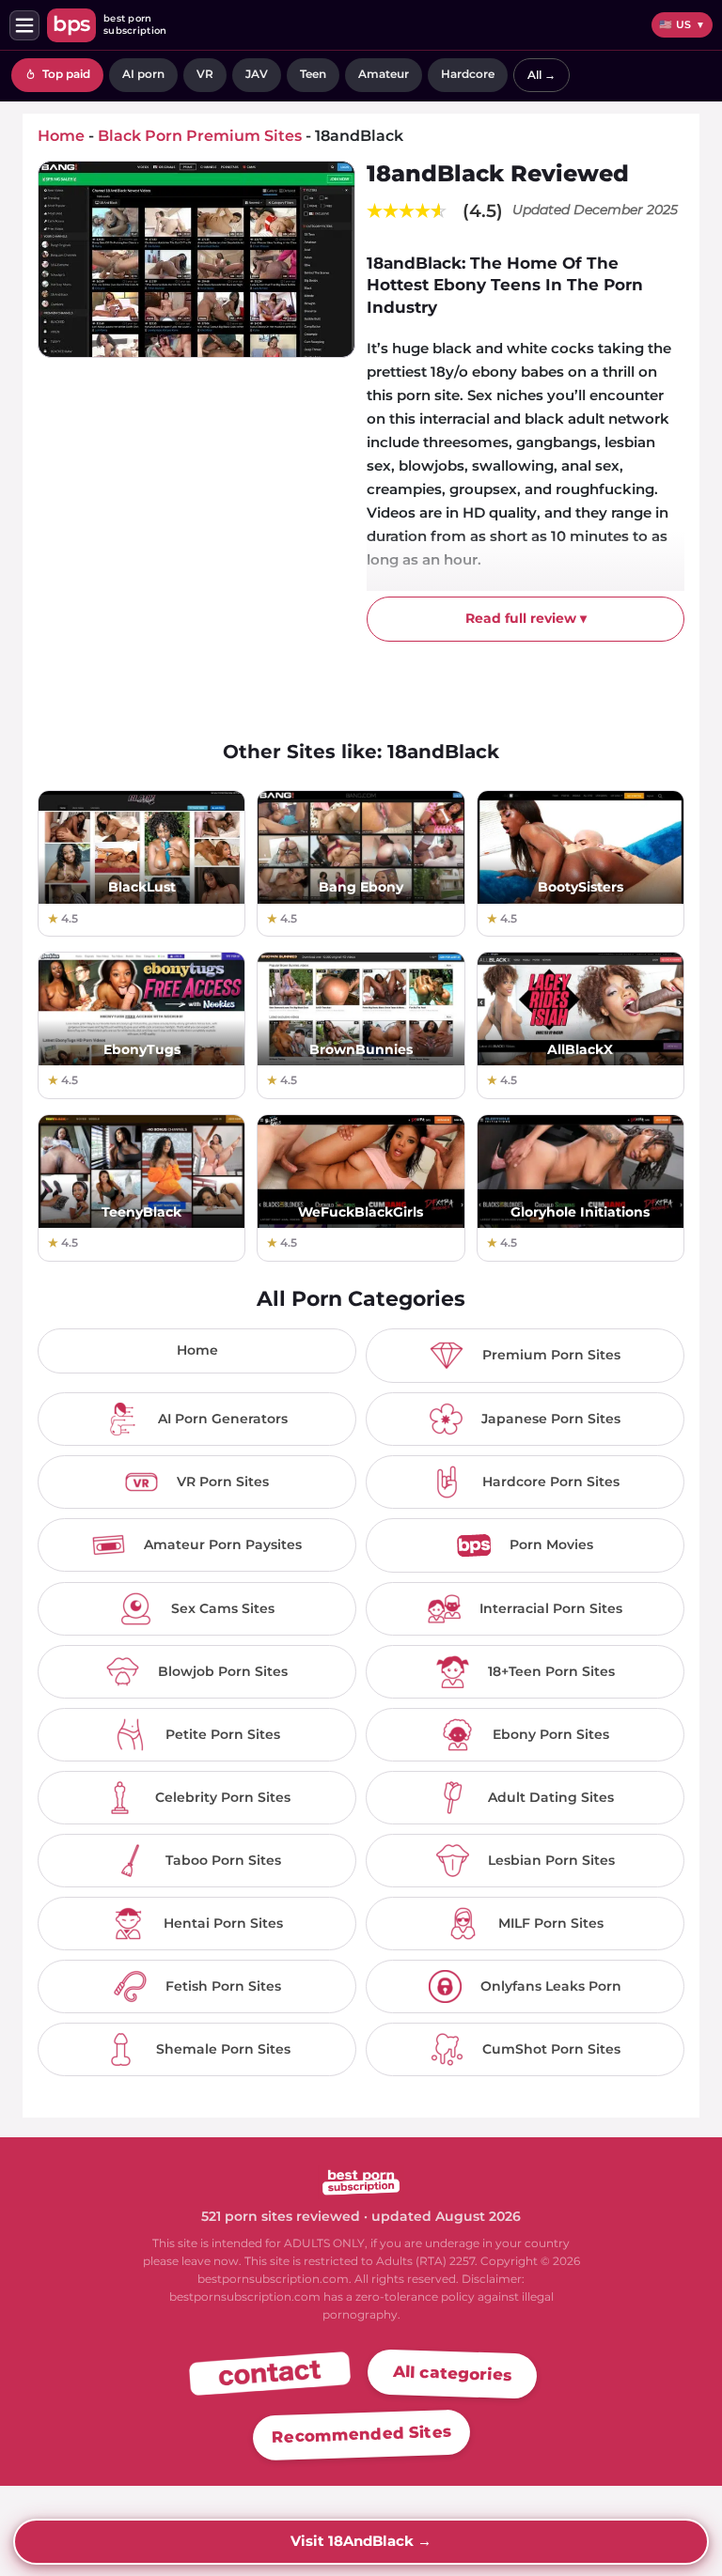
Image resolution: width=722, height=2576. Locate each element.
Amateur (384, 74)
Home (197, 1350)
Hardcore (468, 74)
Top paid (65, 74)
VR (205, 74)
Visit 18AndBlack (361, 2541)
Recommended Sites (361, 2435)
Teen (313, 74)
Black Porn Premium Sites (200, 136)
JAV (257, 74)
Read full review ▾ (526, 618)
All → (541, 75)
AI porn (143, 74)
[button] (24, 25)
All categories (453, 2373)
